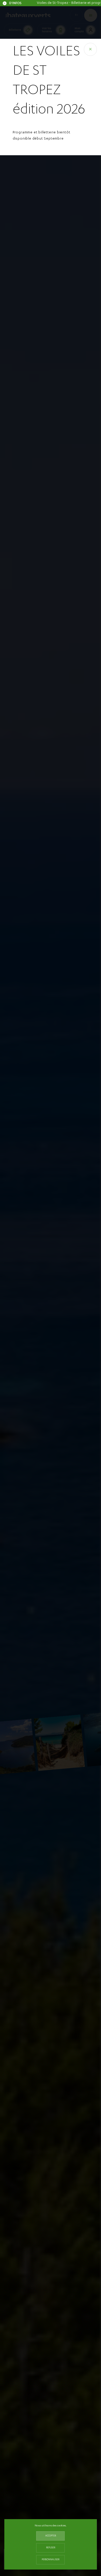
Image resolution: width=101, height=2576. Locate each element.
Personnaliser (51, 2560)
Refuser (51, 2548)
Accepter (51, 2536)
